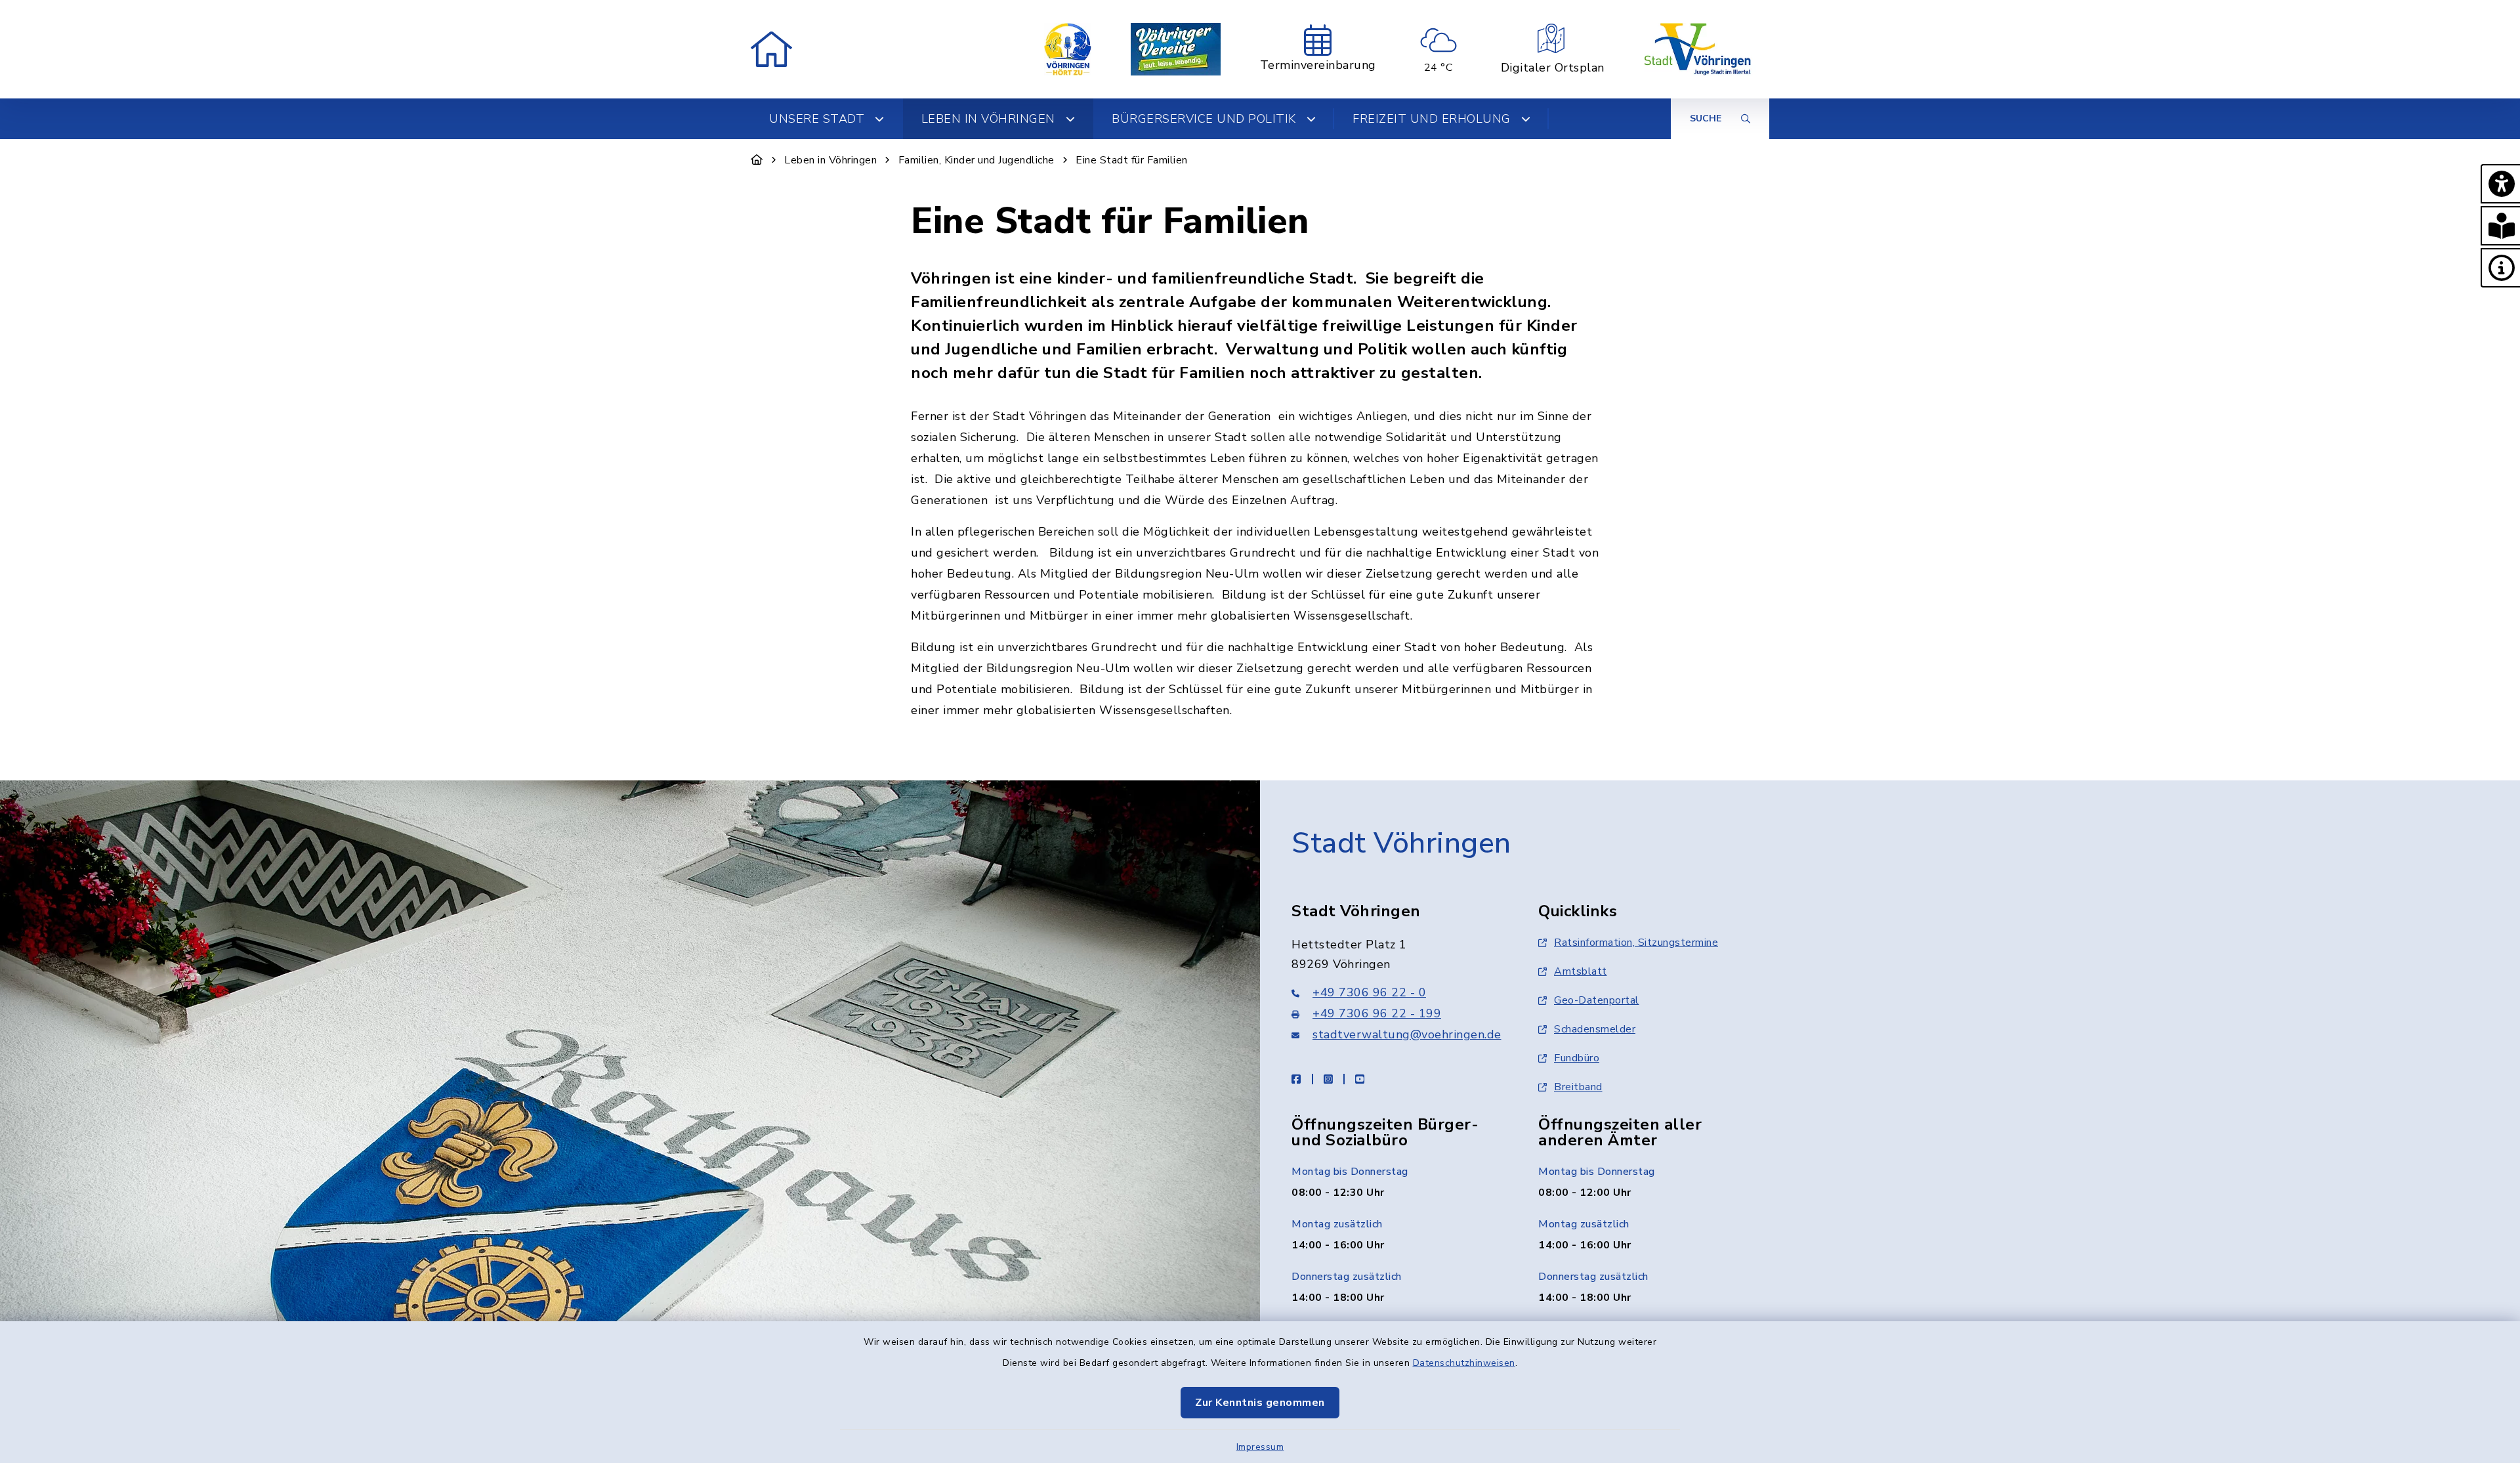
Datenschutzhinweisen (1464, 1363)
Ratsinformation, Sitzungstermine (1636, 943)
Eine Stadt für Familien (1132, 160)
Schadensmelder (1595, 1029)
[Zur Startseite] (757, 160)
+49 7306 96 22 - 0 (1369, 992)
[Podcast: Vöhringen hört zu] (1068, 49)
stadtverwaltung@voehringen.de (1407, 1034)
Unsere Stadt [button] (817, 119)
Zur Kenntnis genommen (1260, 1403)
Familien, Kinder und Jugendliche (976, 160)
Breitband (1578, 1087)
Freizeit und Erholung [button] (1432, 119)
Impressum (1260, 1447)
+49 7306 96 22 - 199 (1377, 1013)
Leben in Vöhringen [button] (988, 119)
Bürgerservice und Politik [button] (1204, 119)
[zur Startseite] (771, 49)
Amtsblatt (1581, 971)
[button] (2500, 184)
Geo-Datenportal (1597, 1000)
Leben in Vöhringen (830, 160)
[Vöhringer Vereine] (1176, 49)
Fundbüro (1577, 1058)
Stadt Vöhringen (1401, 843)
